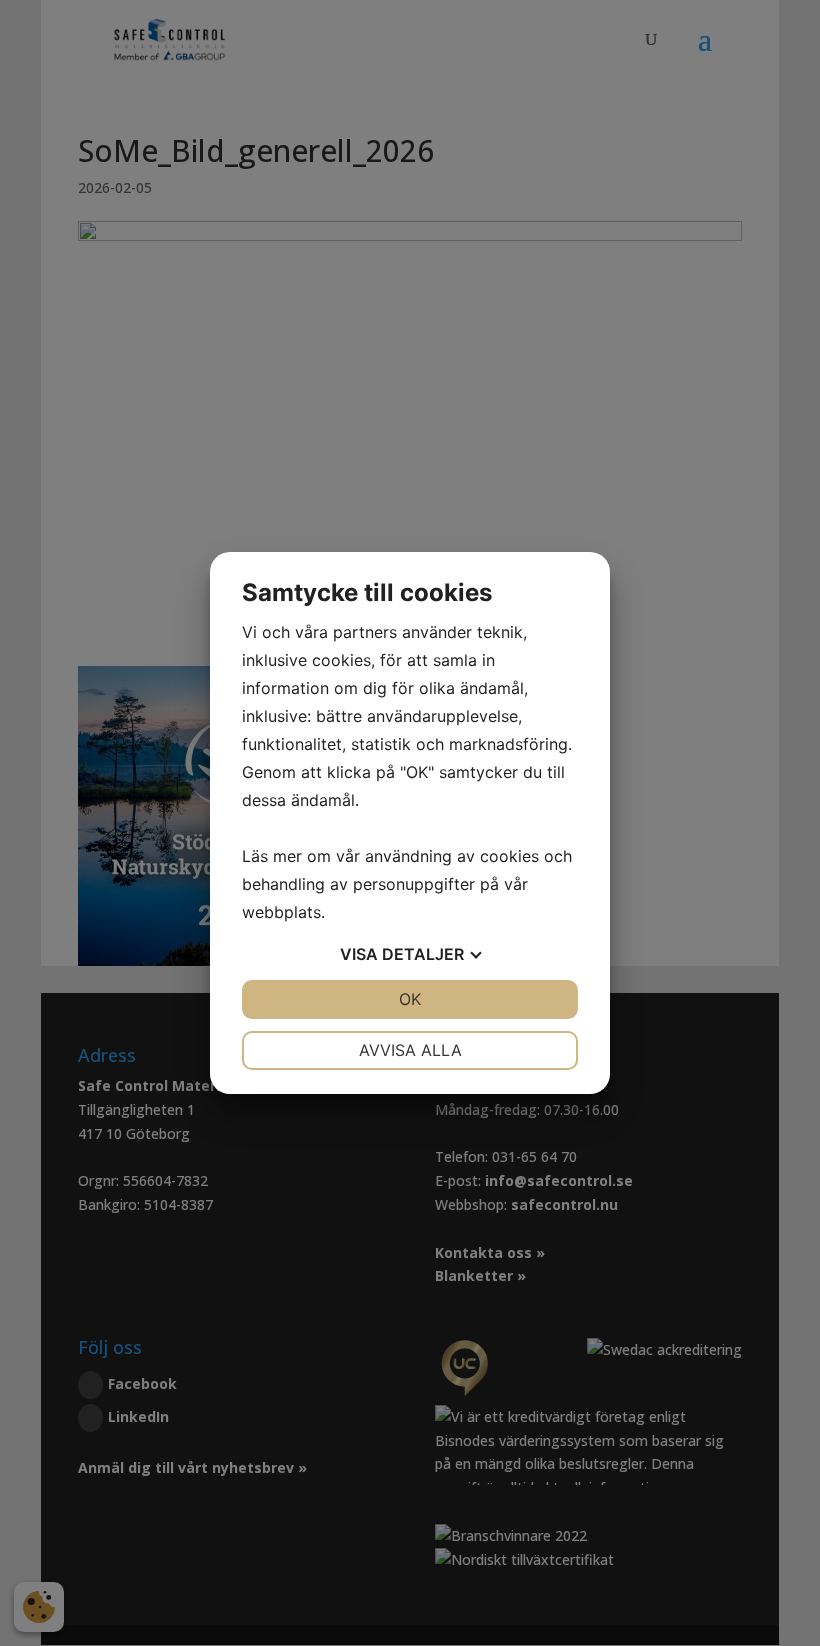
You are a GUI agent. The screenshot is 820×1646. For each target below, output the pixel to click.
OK (410, 999)
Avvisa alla (410, 1050)
